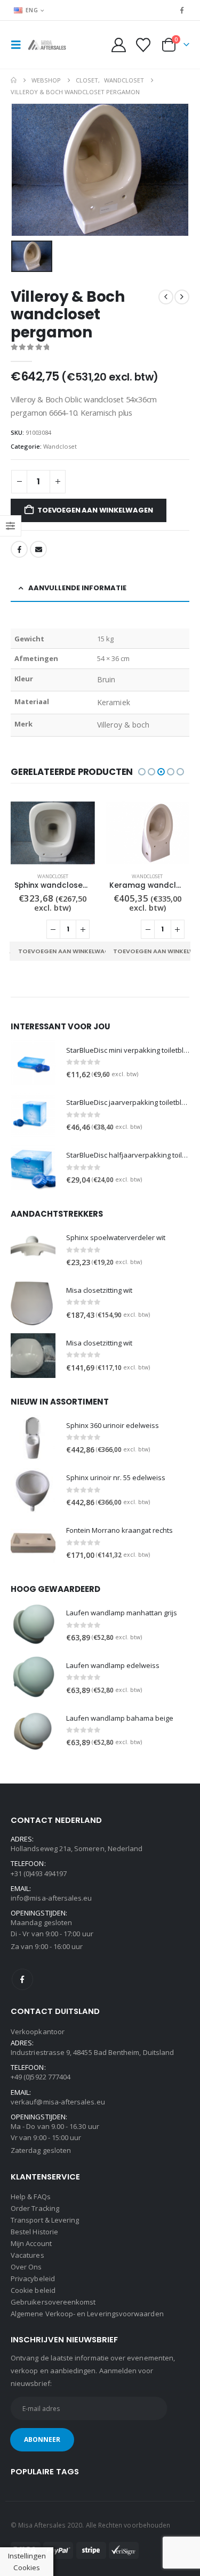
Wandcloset (60, 446)
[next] (182, 297)
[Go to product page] (53, 833)
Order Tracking (35, 2208)
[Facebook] (182, 10)
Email (38, 549)
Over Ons (26, 2267)
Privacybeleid (33, 2278)
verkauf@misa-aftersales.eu (58, 2102)
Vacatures (27, 2255)
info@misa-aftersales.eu (51, 1898)
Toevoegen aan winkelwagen (95, 510)
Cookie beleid (33, 2290)
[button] (19, 45)
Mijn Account (31, 2243)
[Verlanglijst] (143, 45)
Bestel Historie (34, 2232)
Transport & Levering (45, 2220)
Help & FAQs (31, 2197)
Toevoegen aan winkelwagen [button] (68, 951)
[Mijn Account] (119, 45)
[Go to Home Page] (14, 80)
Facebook (19, 549)
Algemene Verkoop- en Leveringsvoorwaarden (87, 2314)
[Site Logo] (49, 45)
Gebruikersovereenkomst (53, 2302)
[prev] (166, 297)
